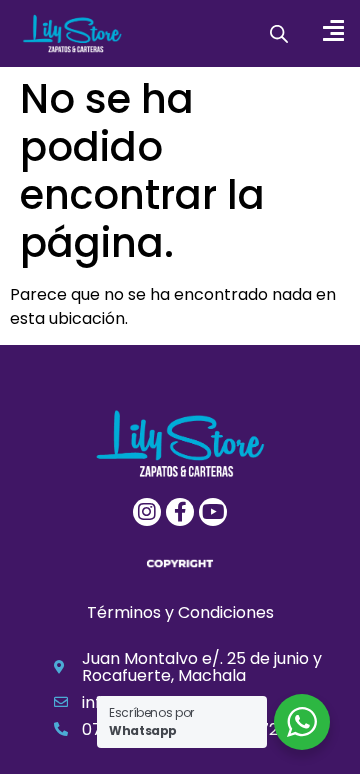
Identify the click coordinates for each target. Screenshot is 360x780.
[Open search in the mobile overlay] (279, 34)
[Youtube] (213, 512)
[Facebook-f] (180, 512)
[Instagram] (147, 512)
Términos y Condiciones (180, 612)
